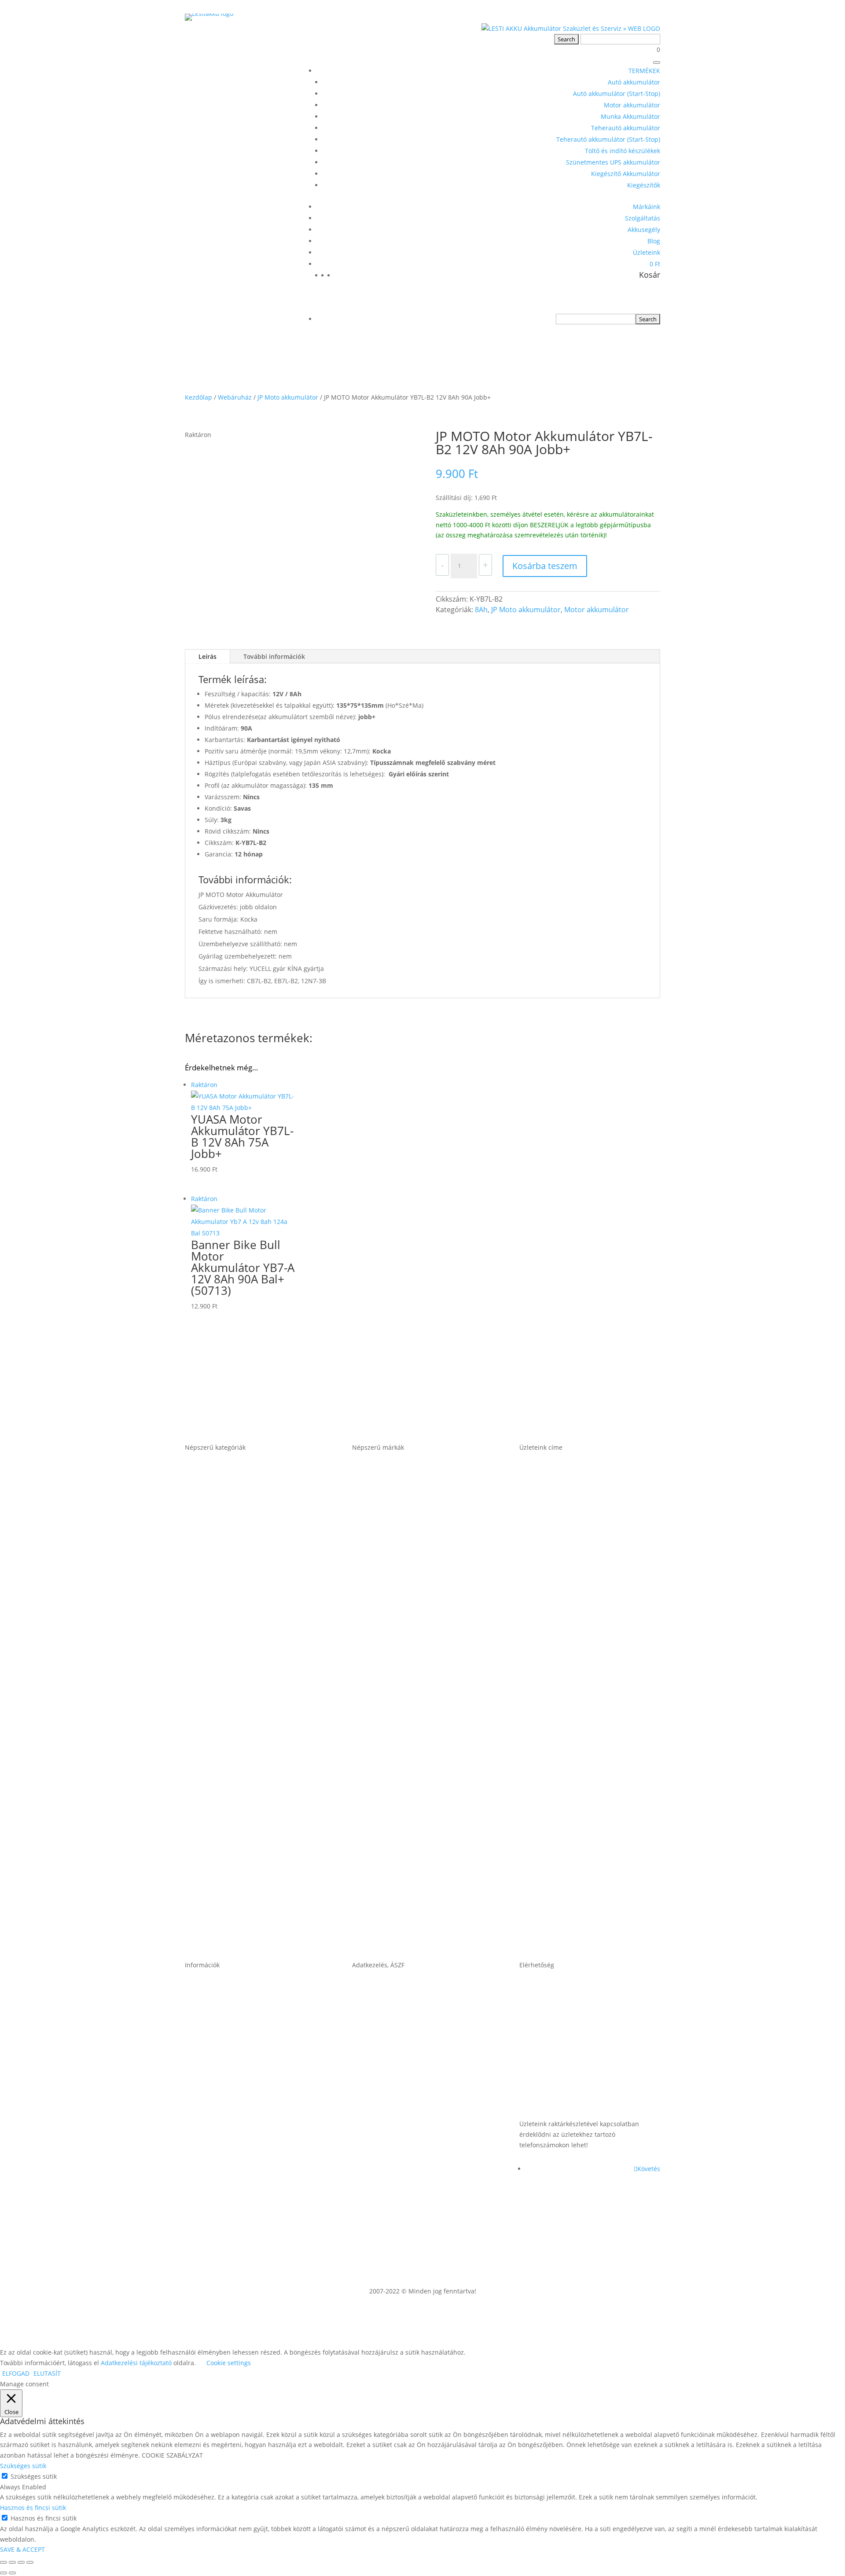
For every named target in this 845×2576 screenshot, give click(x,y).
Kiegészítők (644, 185)
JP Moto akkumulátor (288, 397)
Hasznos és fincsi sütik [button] (33, 2508)
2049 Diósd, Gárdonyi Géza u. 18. (580, 1782)
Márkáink (647, 207)
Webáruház (235, 397)
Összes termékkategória (229, 1918)
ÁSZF (361, 2030)
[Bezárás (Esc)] (30, 2562)
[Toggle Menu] (657, 62)
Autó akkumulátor (634, 82)
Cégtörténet (206, 2165)
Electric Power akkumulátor (403, 1647)
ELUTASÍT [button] (47, 2373)
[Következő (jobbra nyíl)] (12, 2573)
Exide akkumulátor (386, 1715)
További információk (274, 656)
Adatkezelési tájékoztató (396, 2165)
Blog (654, 241)
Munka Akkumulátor (630, 116)
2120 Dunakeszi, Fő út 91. (566, 1715)
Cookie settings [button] (229, 2363)
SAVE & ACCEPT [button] (22, 2549)
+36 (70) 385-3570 (551, 2097)
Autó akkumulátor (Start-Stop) (617, 94)
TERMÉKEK (644, 71)
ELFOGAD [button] (16, 2373)
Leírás (208, 656)
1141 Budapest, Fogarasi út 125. (578, 1580)
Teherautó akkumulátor (626, 128)
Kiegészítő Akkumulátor (626, 174)
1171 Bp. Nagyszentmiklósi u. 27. (580, 1512)
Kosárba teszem (545, 566)
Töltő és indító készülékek (623, 151)
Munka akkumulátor (222, 1715)
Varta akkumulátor (386, 1918)
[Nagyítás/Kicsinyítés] (4, 2562)
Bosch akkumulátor (388, 1580)
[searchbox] (596, 319)
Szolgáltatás (643, 218)
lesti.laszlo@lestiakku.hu (564, 2030)
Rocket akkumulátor (389, 1850)
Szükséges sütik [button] (23, 2466)
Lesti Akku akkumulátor (395, 1782)
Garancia (201, 2030)
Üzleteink (647, 252)
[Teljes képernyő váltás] (12, 2562)
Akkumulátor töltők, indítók (235, 1850)
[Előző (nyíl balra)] (4, 2573)
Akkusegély (644, 230)
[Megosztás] (21, 2562)
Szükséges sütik (34, 2476)
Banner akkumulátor (390, 1512)
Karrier (197, 2097)
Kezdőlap (198, 397)
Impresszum (375, 2097)
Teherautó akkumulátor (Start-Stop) (608, 139)
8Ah (481, 610)
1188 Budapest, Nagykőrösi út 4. (579, 1647)
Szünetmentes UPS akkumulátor (613, 162)
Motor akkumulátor (632, 105)
